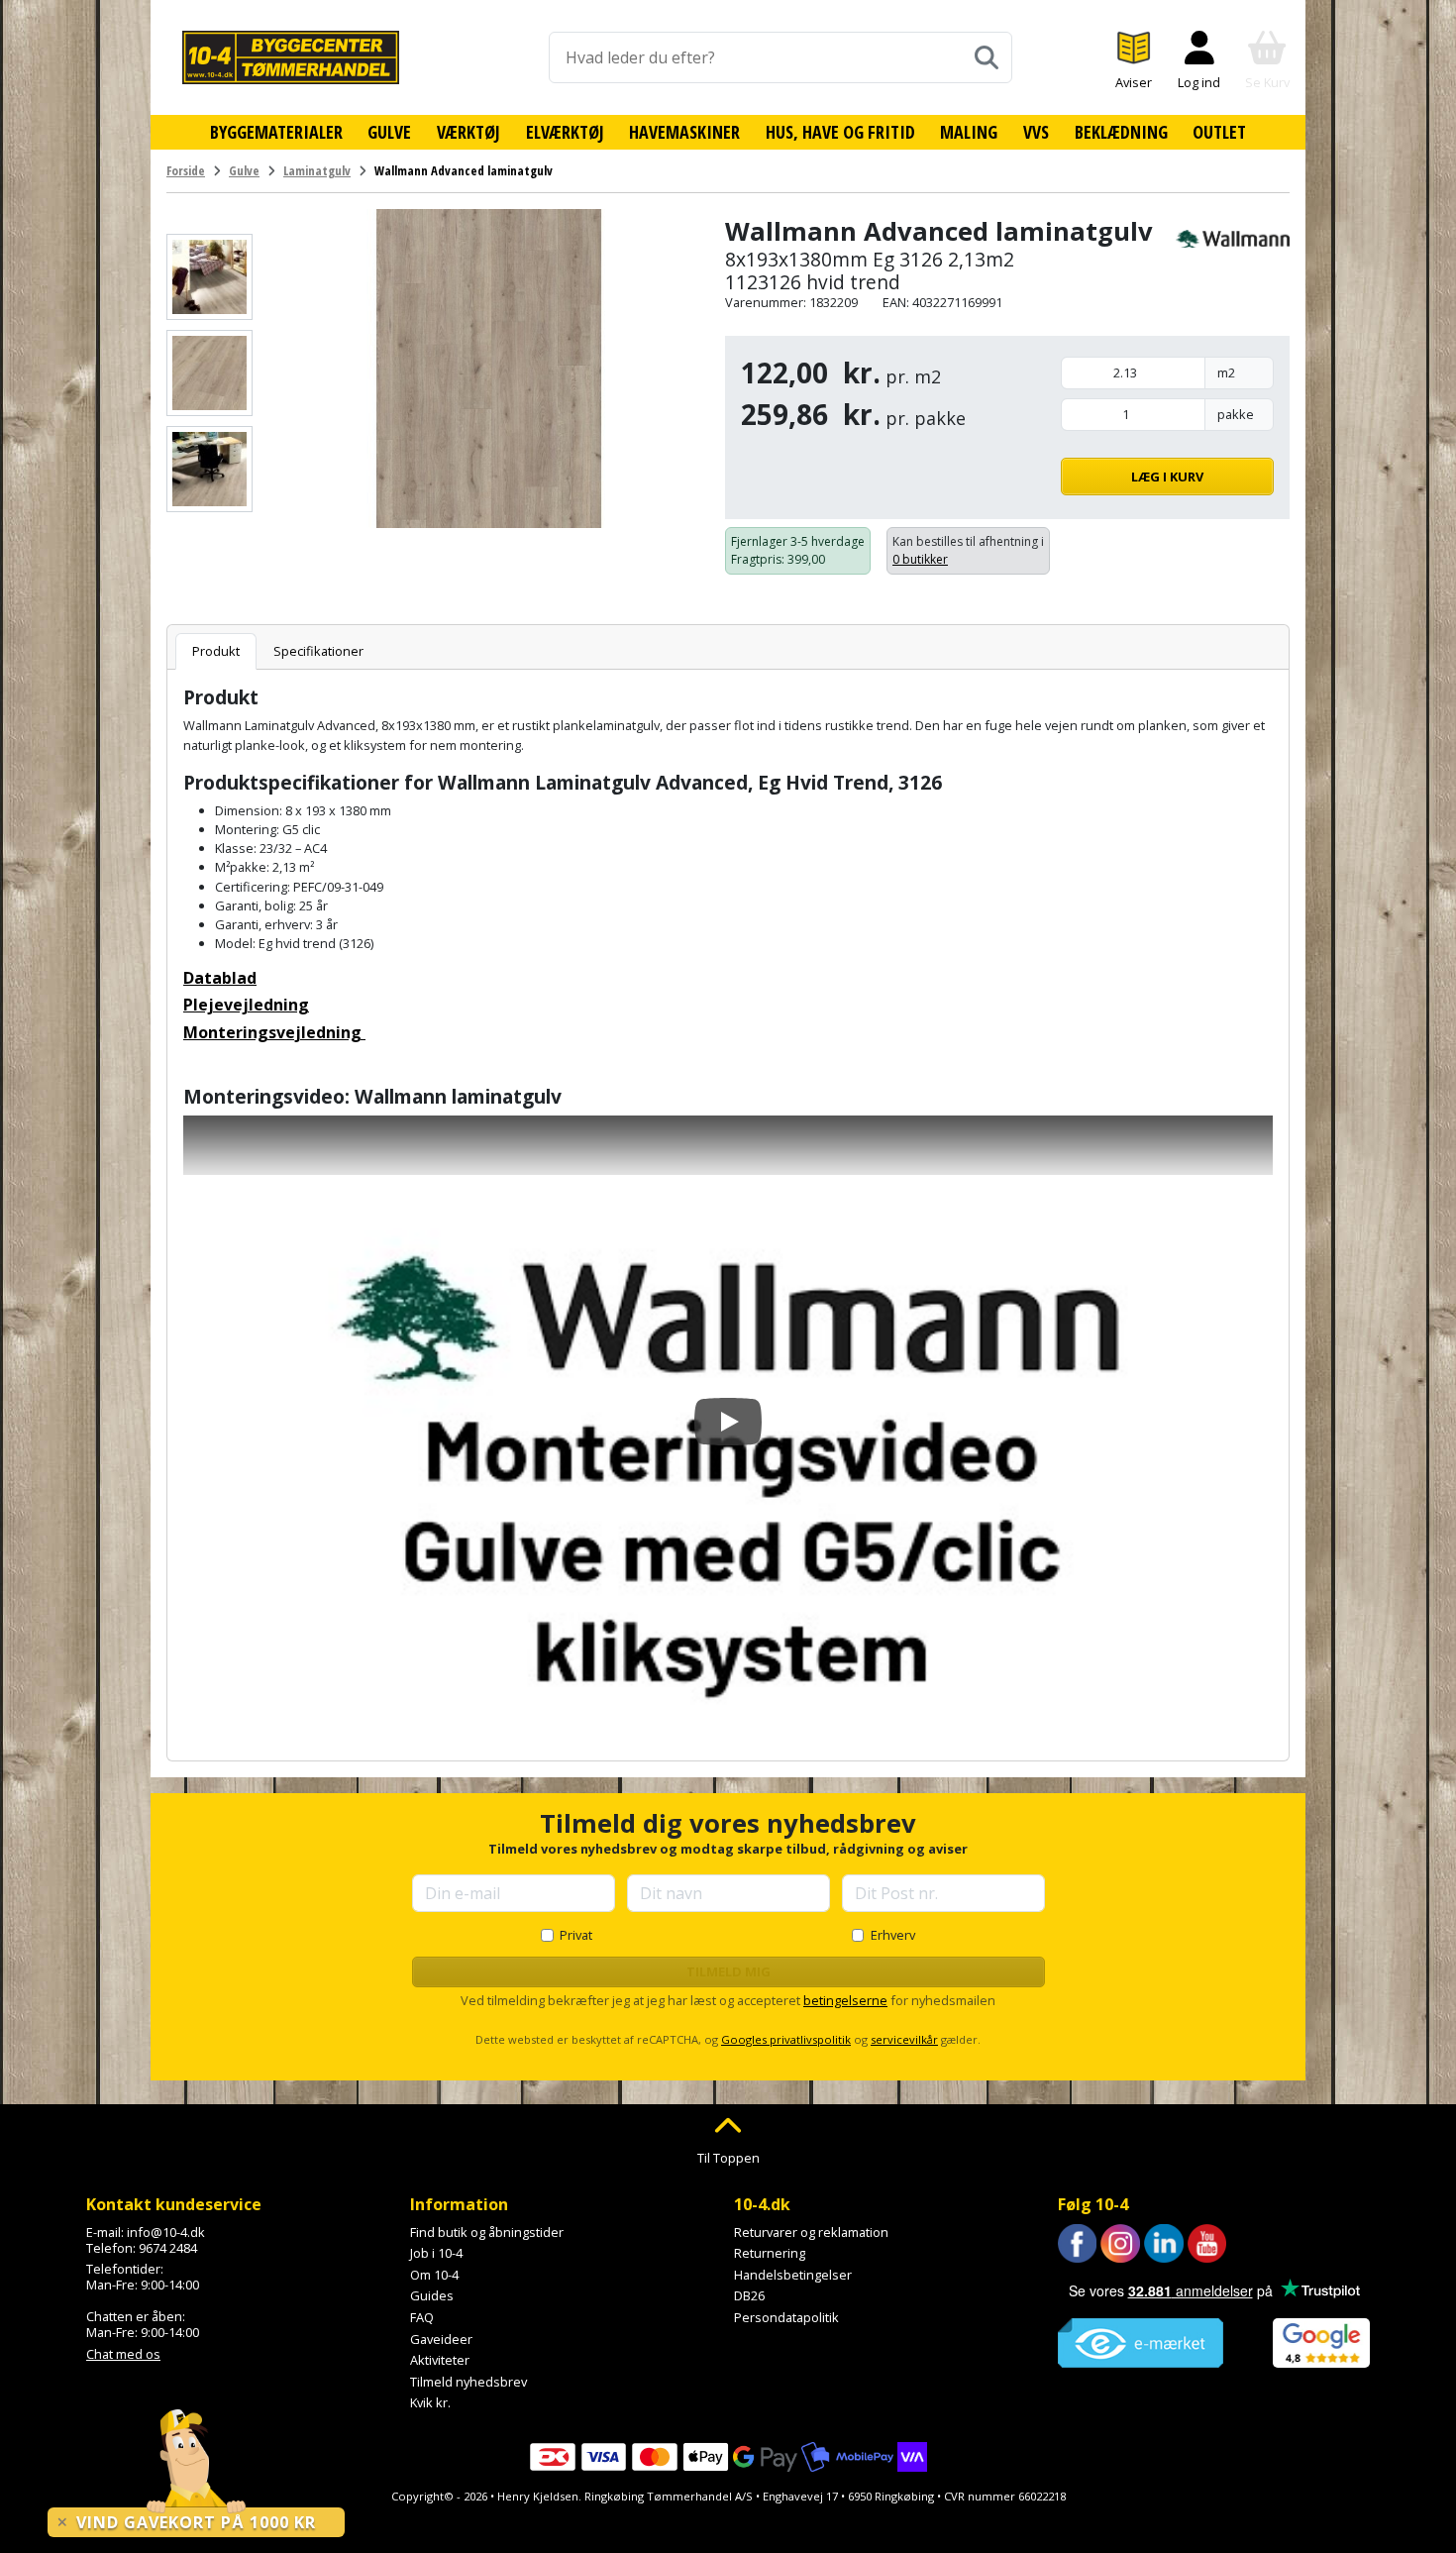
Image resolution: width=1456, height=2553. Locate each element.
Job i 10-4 (436, 2253)
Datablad (220, 978)
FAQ (422, 2317)
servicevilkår (904, 2039)
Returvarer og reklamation (811, 2232)
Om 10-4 (434, 2275)
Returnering (770, 2253)
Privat (576, 1935)
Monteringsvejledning (274, 1032)
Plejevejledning (246, 1005)
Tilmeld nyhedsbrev (468, 2382)
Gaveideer (441, 2339)
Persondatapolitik (786, 2317)
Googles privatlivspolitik (786, 2039)
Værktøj (468, 132)
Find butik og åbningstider (487, 2232)
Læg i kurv (1167, 477)
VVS (1036, 132)
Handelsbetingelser (793, 2275)
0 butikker (920, 559)
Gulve (389, 132)
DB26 (749, 2295)
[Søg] (987, 57)
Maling (969, 132)
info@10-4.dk (166, 2232)
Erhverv (893, 1935)
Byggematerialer (276, 132)
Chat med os (123, 2354)
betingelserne (845, 2000)
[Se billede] (209, 277)
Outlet (1219, 132)
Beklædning (1121, 132)
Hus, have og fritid (840, 132)
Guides (432, 2295)
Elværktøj (565, 132)
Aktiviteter (440, 2360)
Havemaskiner (684, 132)
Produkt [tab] (216, 651)
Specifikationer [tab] (318, 651)
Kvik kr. (430, 2402)
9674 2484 (168, 2248)
